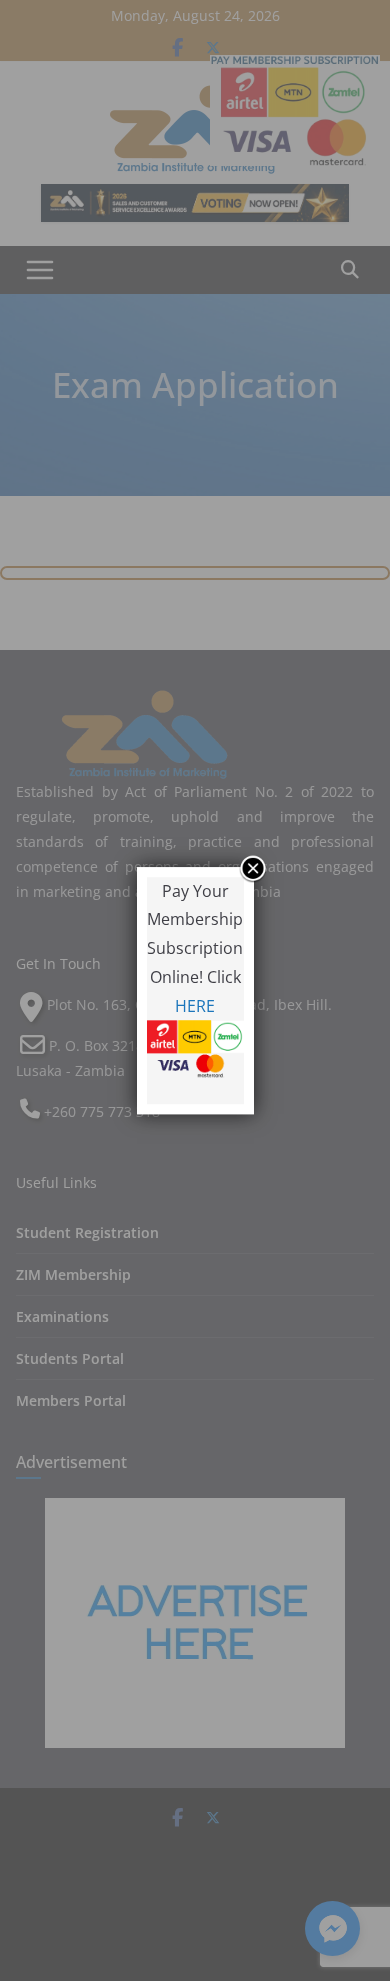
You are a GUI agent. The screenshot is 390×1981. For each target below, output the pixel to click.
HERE (195, 1006)
